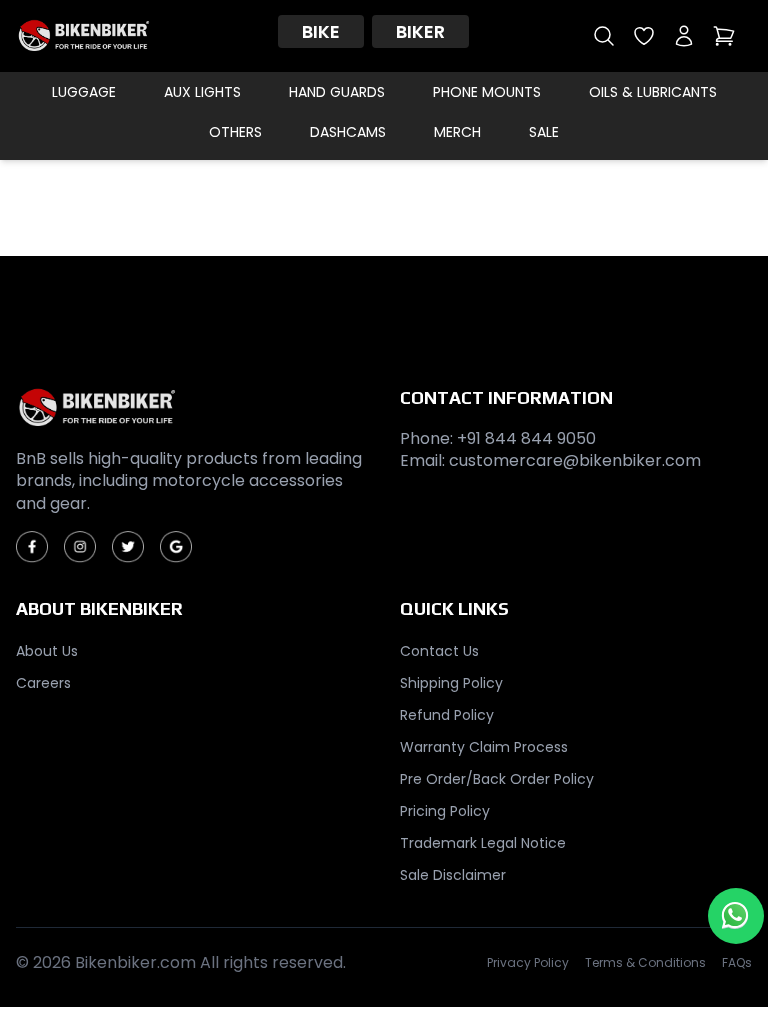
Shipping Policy (451, 683)
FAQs (737, 963)
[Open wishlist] (644, 36)
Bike (321, 31)
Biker (420, 31)
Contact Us (439, 651)
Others (235, 132)
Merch (457, 132)
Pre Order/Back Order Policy (497, 779)
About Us (47, 651)
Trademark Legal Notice (483, 843)
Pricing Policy (445, 811)
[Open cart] (724, 36)
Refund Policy (447, 715)
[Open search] (604, 36)
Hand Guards (337, 92)
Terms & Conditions (645, 963)
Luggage (84, 92)
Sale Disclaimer (453, 875)
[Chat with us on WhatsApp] (736, 916)
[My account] (684, 36)
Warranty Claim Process (484, 747)
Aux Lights (202, 92)
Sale (544, 132)
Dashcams (348, 132)
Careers (43, 683)
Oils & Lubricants (653, 92)
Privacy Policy (528, 963)
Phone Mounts (487, 92)
